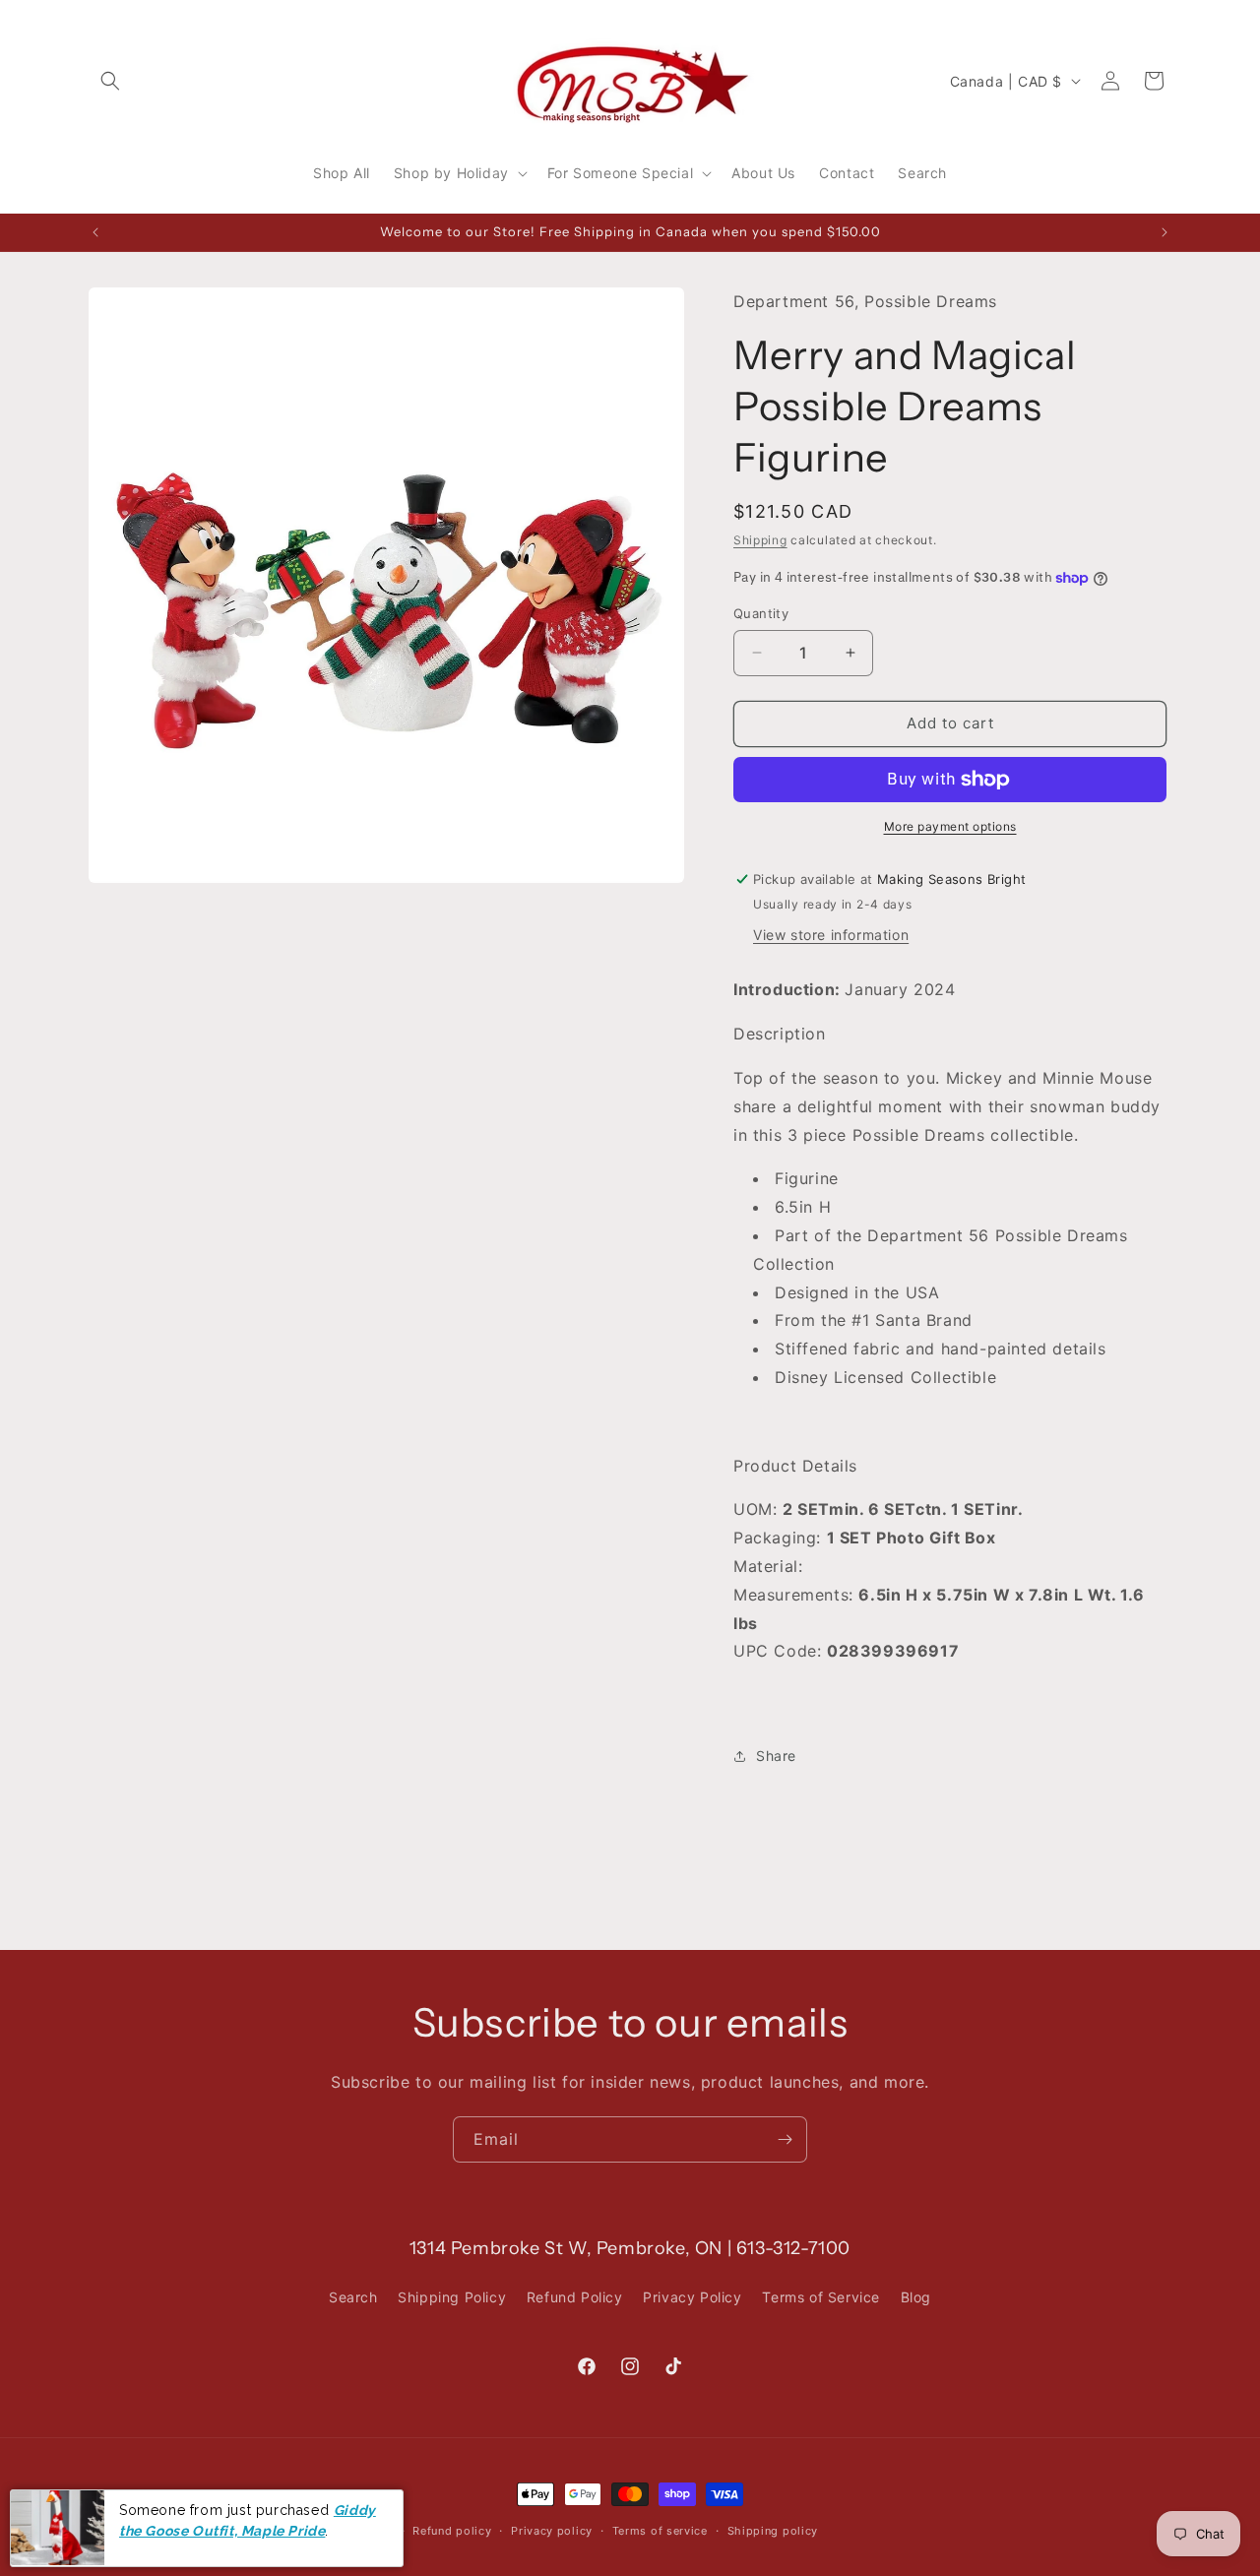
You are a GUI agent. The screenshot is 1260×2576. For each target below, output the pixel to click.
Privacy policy (552, 2530)
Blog (916, 2297)
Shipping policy (773, 2530)
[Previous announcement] (95, 232)
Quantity (761, 613)
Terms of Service (821, 2297)
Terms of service (660, 2530)
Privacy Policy (692, 2297)
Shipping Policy (452, 2297)
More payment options (950, 826)
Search (353, 2297)
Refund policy (452, 2530)
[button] (110, 81)
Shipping (760, 540)
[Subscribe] (785, 2139)
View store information (831, 935)
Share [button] (776, 1756)
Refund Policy (575, 2297)
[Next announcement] (1165, 232)
